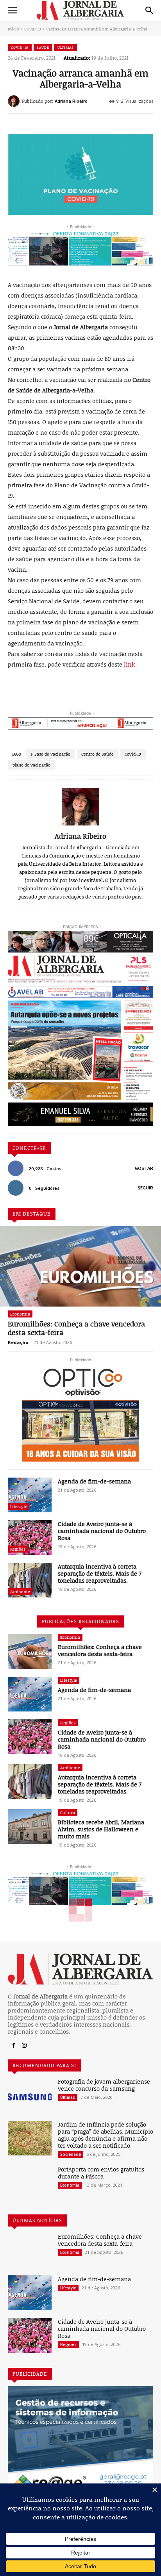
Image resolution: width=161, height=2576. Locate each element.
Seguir (145, 1188)
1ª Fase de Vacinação (50, 754)
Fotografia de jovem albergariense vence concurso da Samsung (104, 2085)
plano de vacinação (31, 765)
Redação (18, 1342)
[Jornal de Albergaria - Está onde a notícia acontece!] (80, 10)
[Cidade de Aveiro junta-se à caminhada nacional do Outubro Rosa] (30, 1538)
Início (13, 29)
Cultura (68, 1812)
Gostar (144, 1168)
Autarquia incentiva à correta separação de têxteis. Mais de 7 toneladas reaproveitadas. (100, 1573)
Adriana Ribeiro (71, 101)
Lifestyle (19, 1506)
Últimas (66, 47)
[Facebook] (13, 2046)
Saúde (43, 47)
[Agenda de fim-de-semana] (30, 1495)
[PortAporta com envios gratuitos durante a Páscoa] (30, 2183)
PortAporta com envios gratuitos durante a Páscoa (101, 2173)
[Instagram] (24, 2046)
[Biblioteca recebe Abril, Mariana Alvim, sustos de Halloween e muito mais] (30, 1826)
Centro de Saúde (97, 754)
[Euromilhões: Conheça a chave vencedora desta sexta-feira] (80, 1266)
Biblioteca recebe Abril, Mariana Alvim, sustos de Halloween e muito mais (101, 1829)
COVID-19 (33, 29)
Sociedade (71, 2154)
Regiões (18, 1549)
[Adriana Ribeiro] (15, 101)
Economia (20, 1314)
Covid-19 (133, 754)
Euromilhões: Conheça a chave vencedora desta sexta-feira (76, 1328)
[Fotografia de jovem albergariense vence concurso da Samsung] (30, 2095)
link (130, 664)
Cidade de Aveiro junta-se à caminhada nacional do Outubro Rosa (102, 1531)
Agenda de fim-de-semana (94, 1481)
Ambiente (20, 1591)
